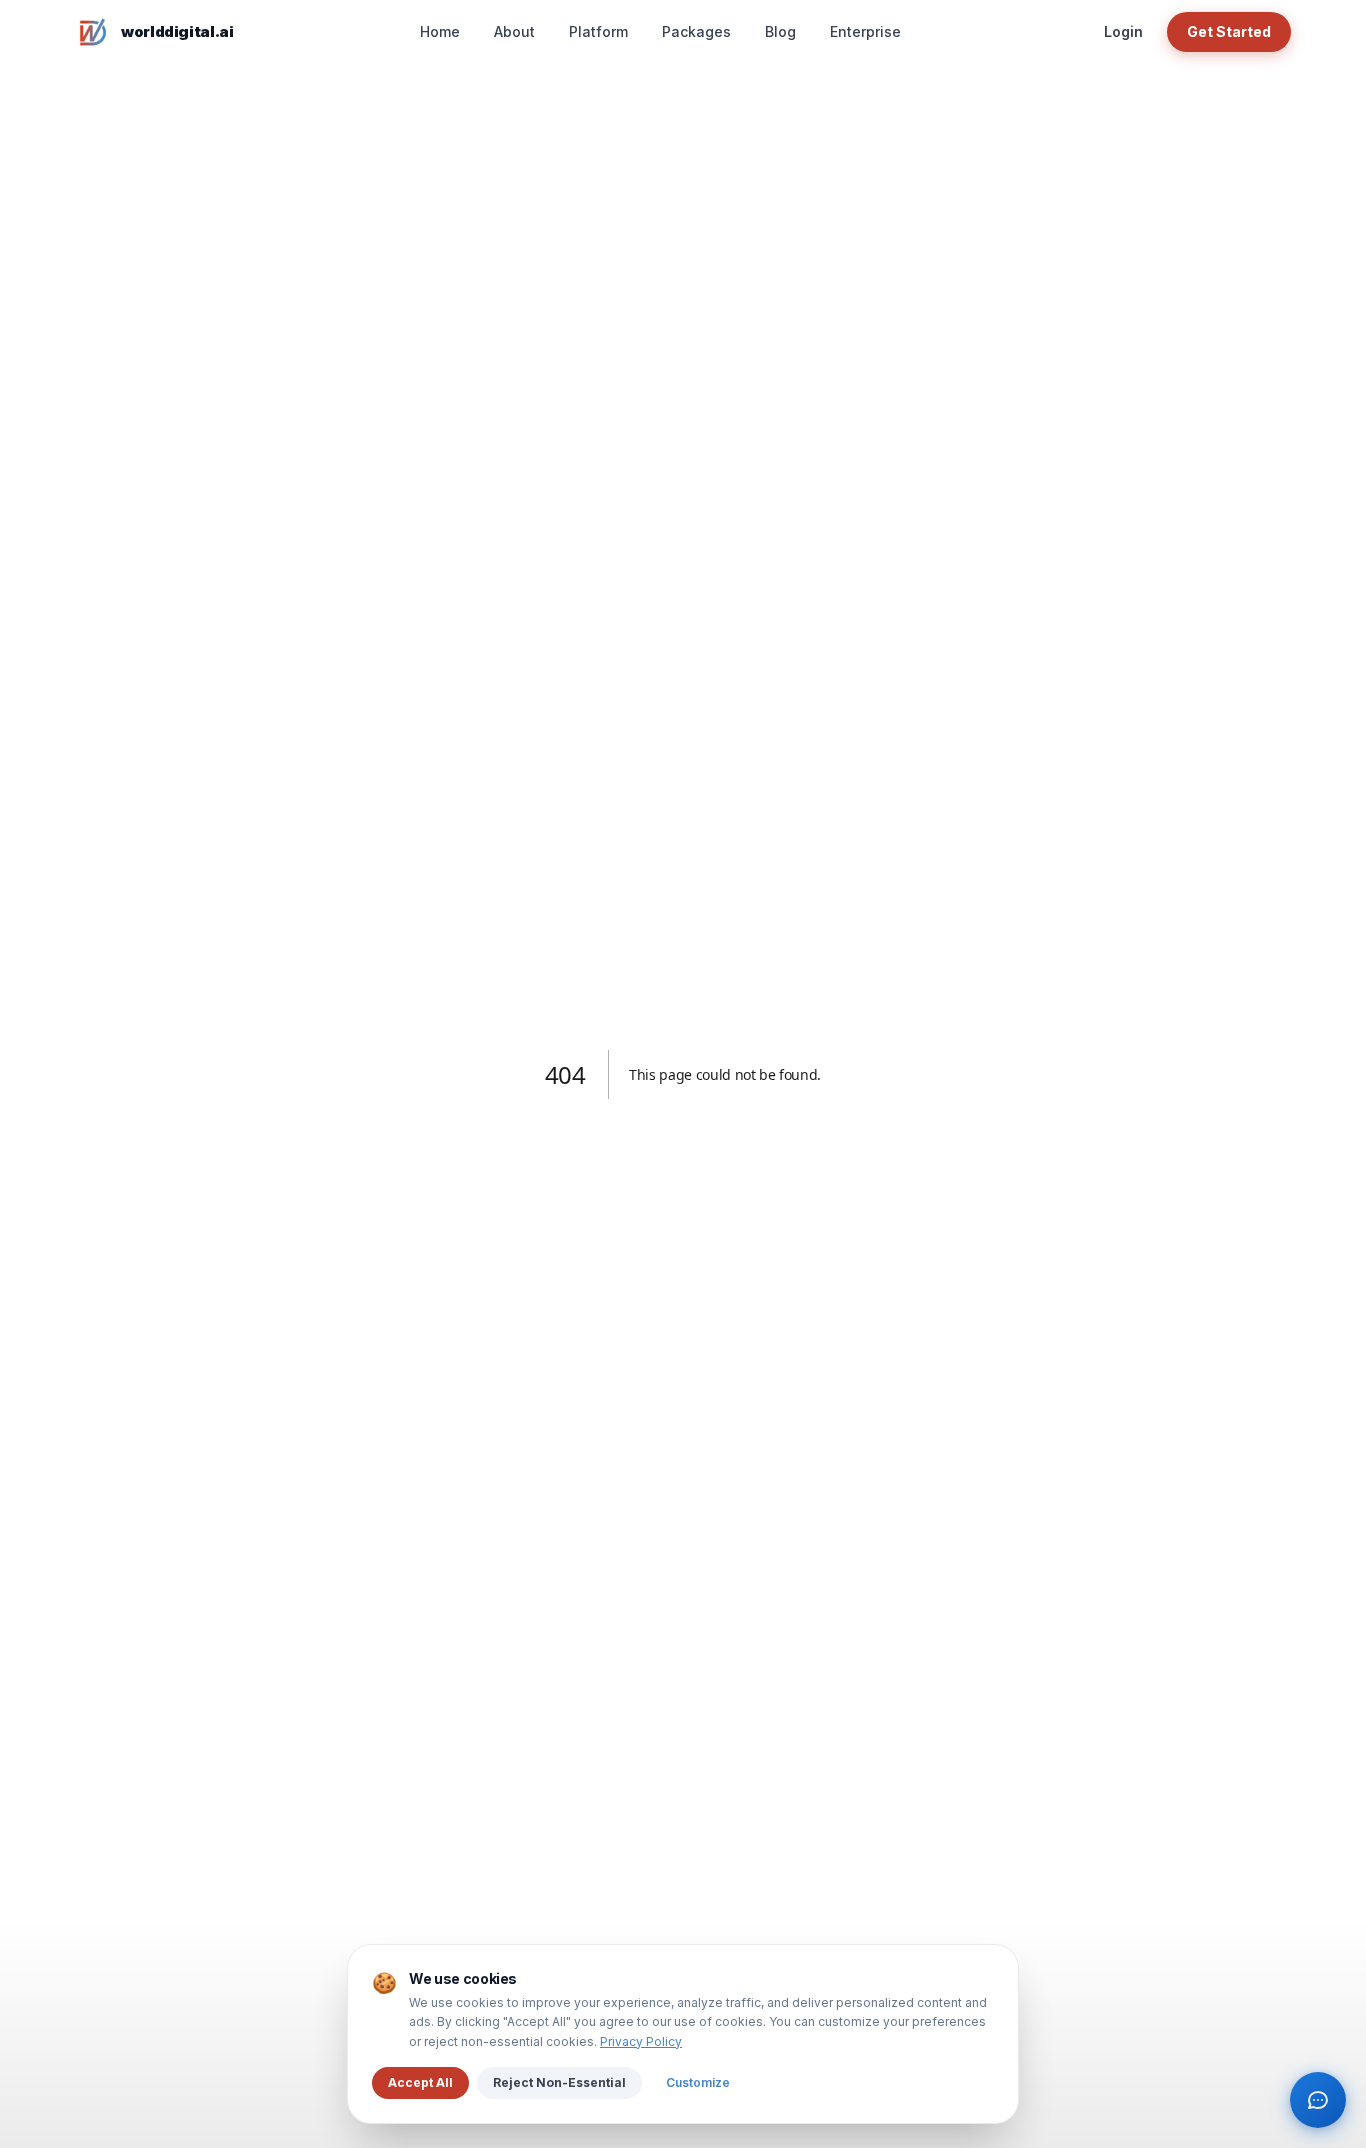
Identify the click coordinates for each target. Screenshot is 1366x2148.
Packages (696, 31)
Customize (698, 2082)
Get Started (1229, 31)
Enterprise (865, 31)
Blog (780, 31)
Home (440, 31)
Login (1123, 31)
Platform (598, 31)
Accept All (420, 2082)
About (514, 31)
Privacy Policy (641, 2041)
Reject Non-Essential (559, 2082)
